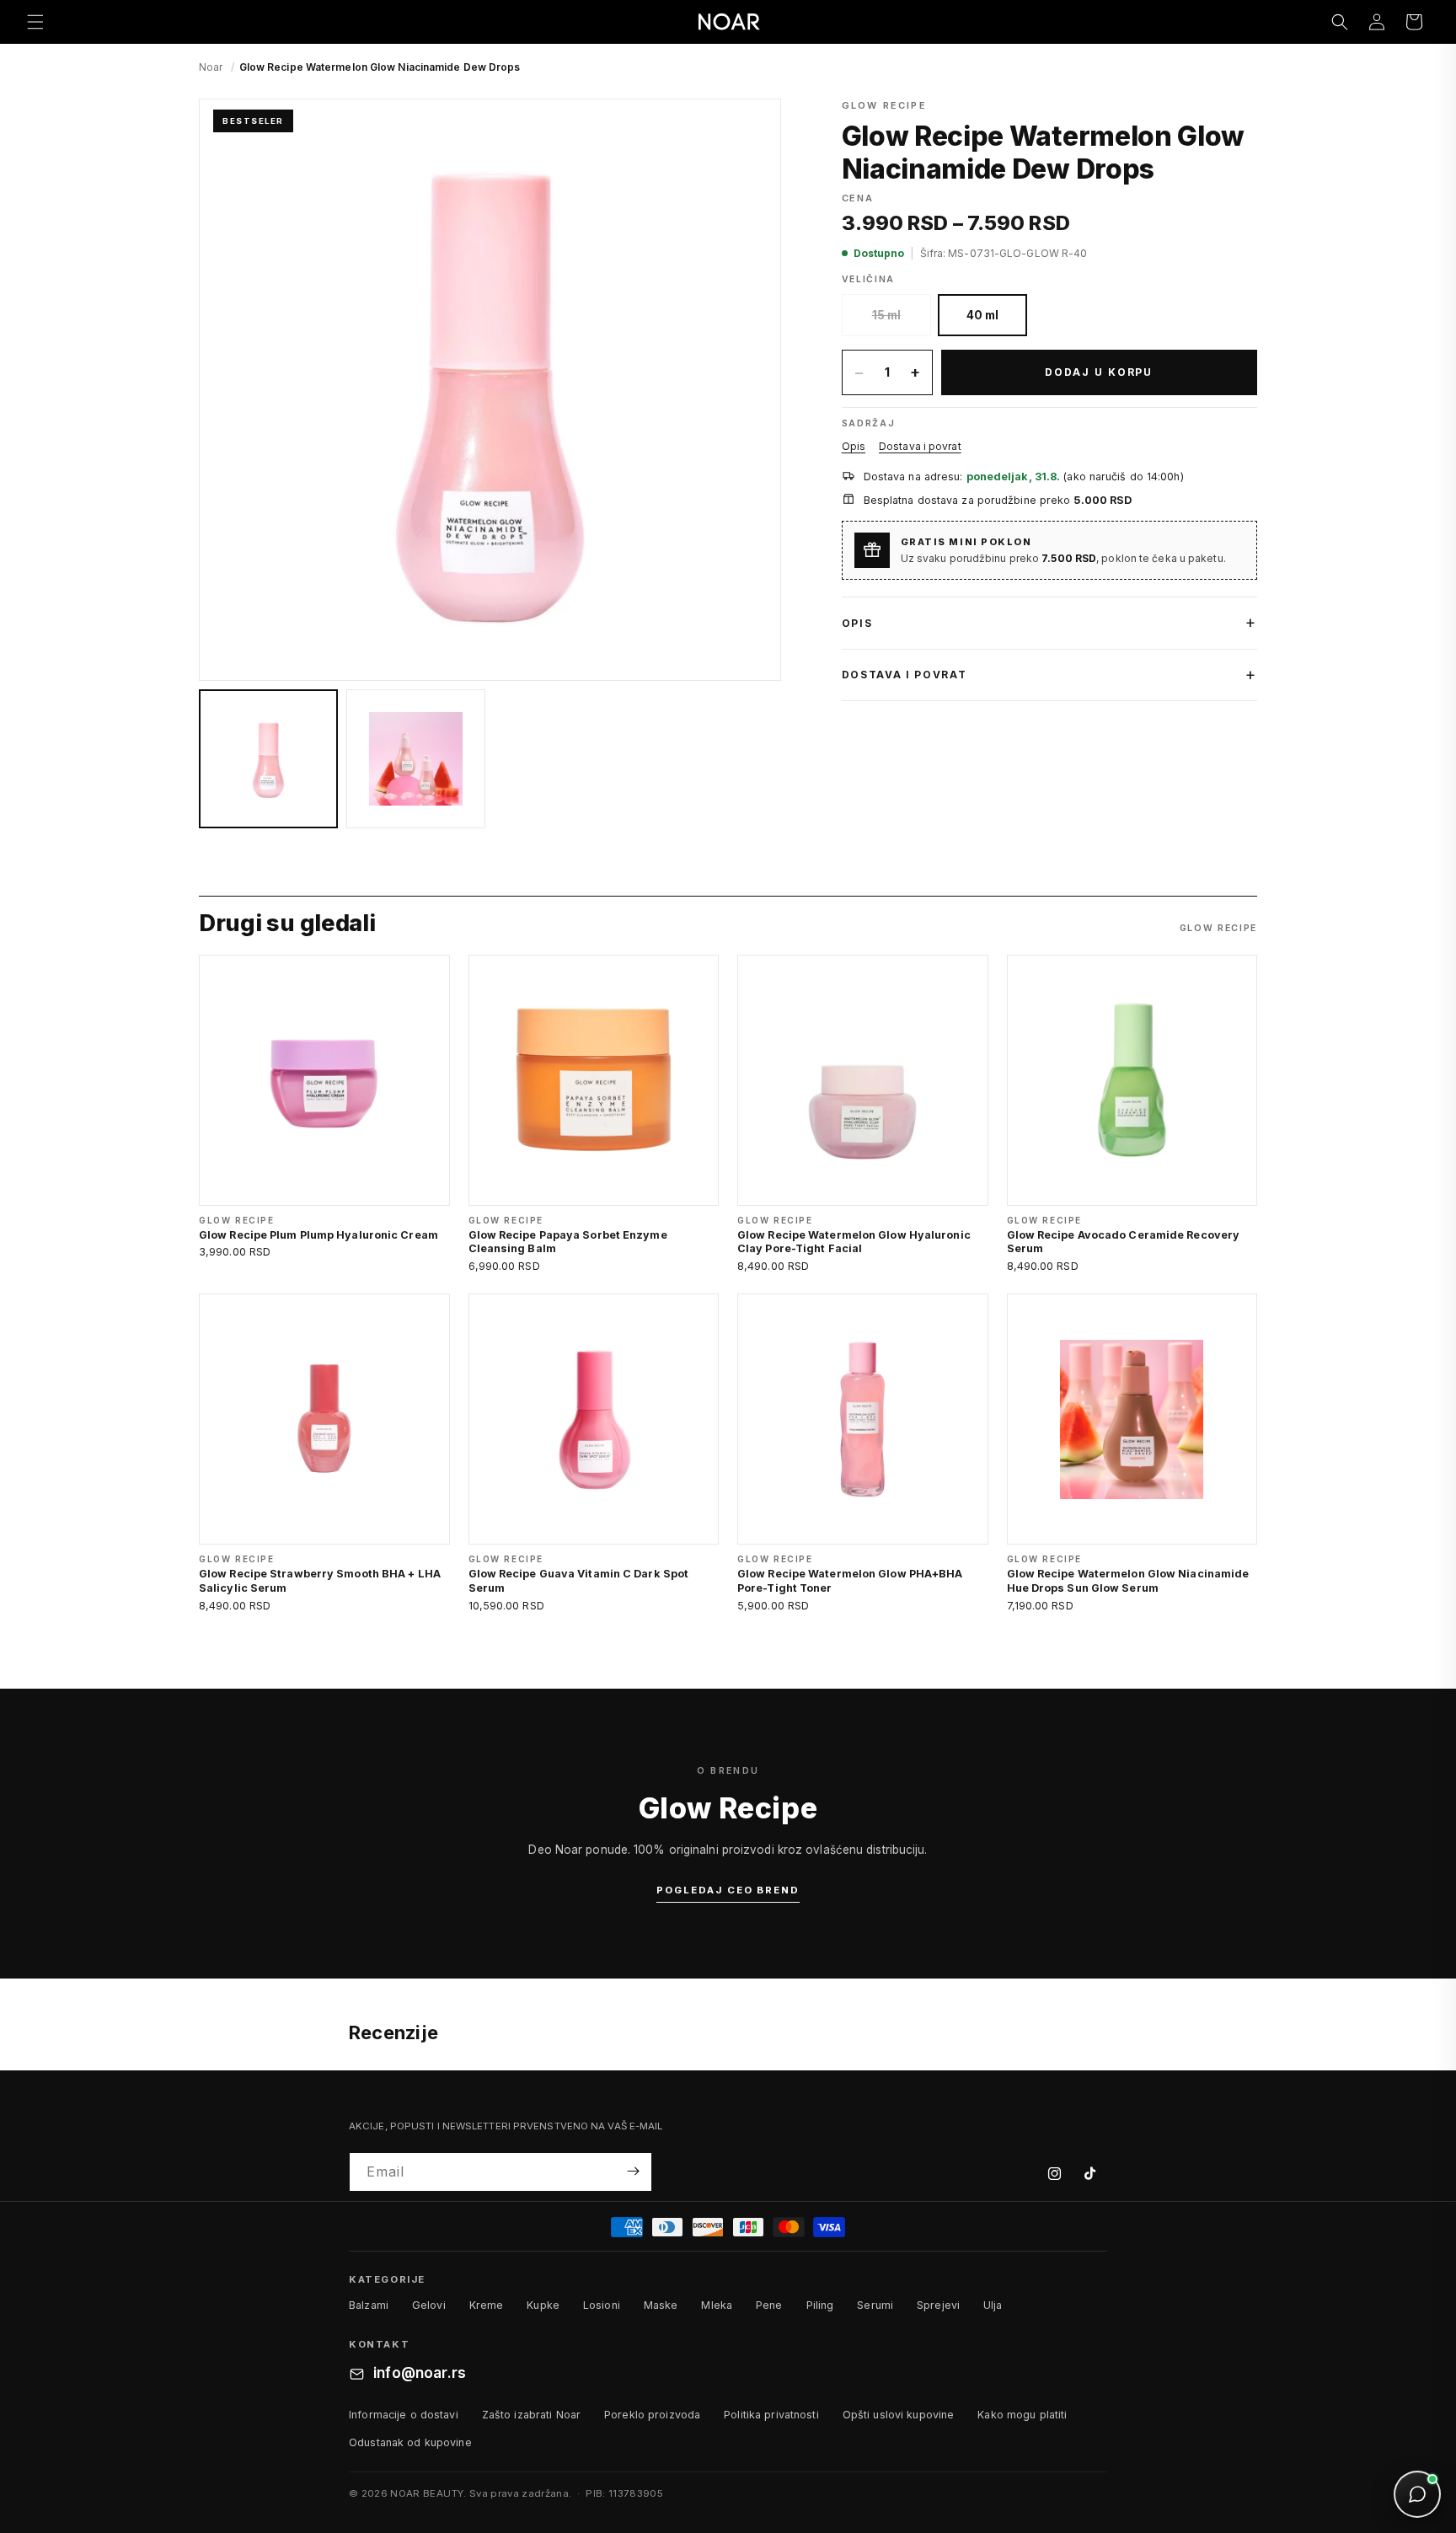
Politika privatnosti (771, 2415)
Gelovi (429, 2306)
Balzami (369, 2306)
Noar (211, 67)
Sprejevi (938, 2306)
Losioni (602, 2306)
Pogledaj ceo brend (728, 1890)
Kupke (543, 2306)
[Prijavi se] (633, 2171)
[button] (35, 22)
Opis (854, 446)
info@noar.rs (420, 2374)
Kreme (487, 2306)
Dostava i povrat (920, 446)
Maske (661, 2306)
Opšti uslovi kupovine (899, 2415)
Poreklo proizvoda (652, 2415)
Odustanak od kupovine (410, 2442)
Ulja (993, 2306)
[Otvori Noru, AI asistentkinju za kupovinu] (1417, 2494)
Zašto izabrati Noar (531, 2415)
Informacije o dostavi (404, 2415)
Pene (769, 2306)
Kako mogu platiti (1022, 2415)
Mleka (717, 2306)
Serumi (875, 2306)
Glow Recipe (884, 105)
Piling (820, 2306)
